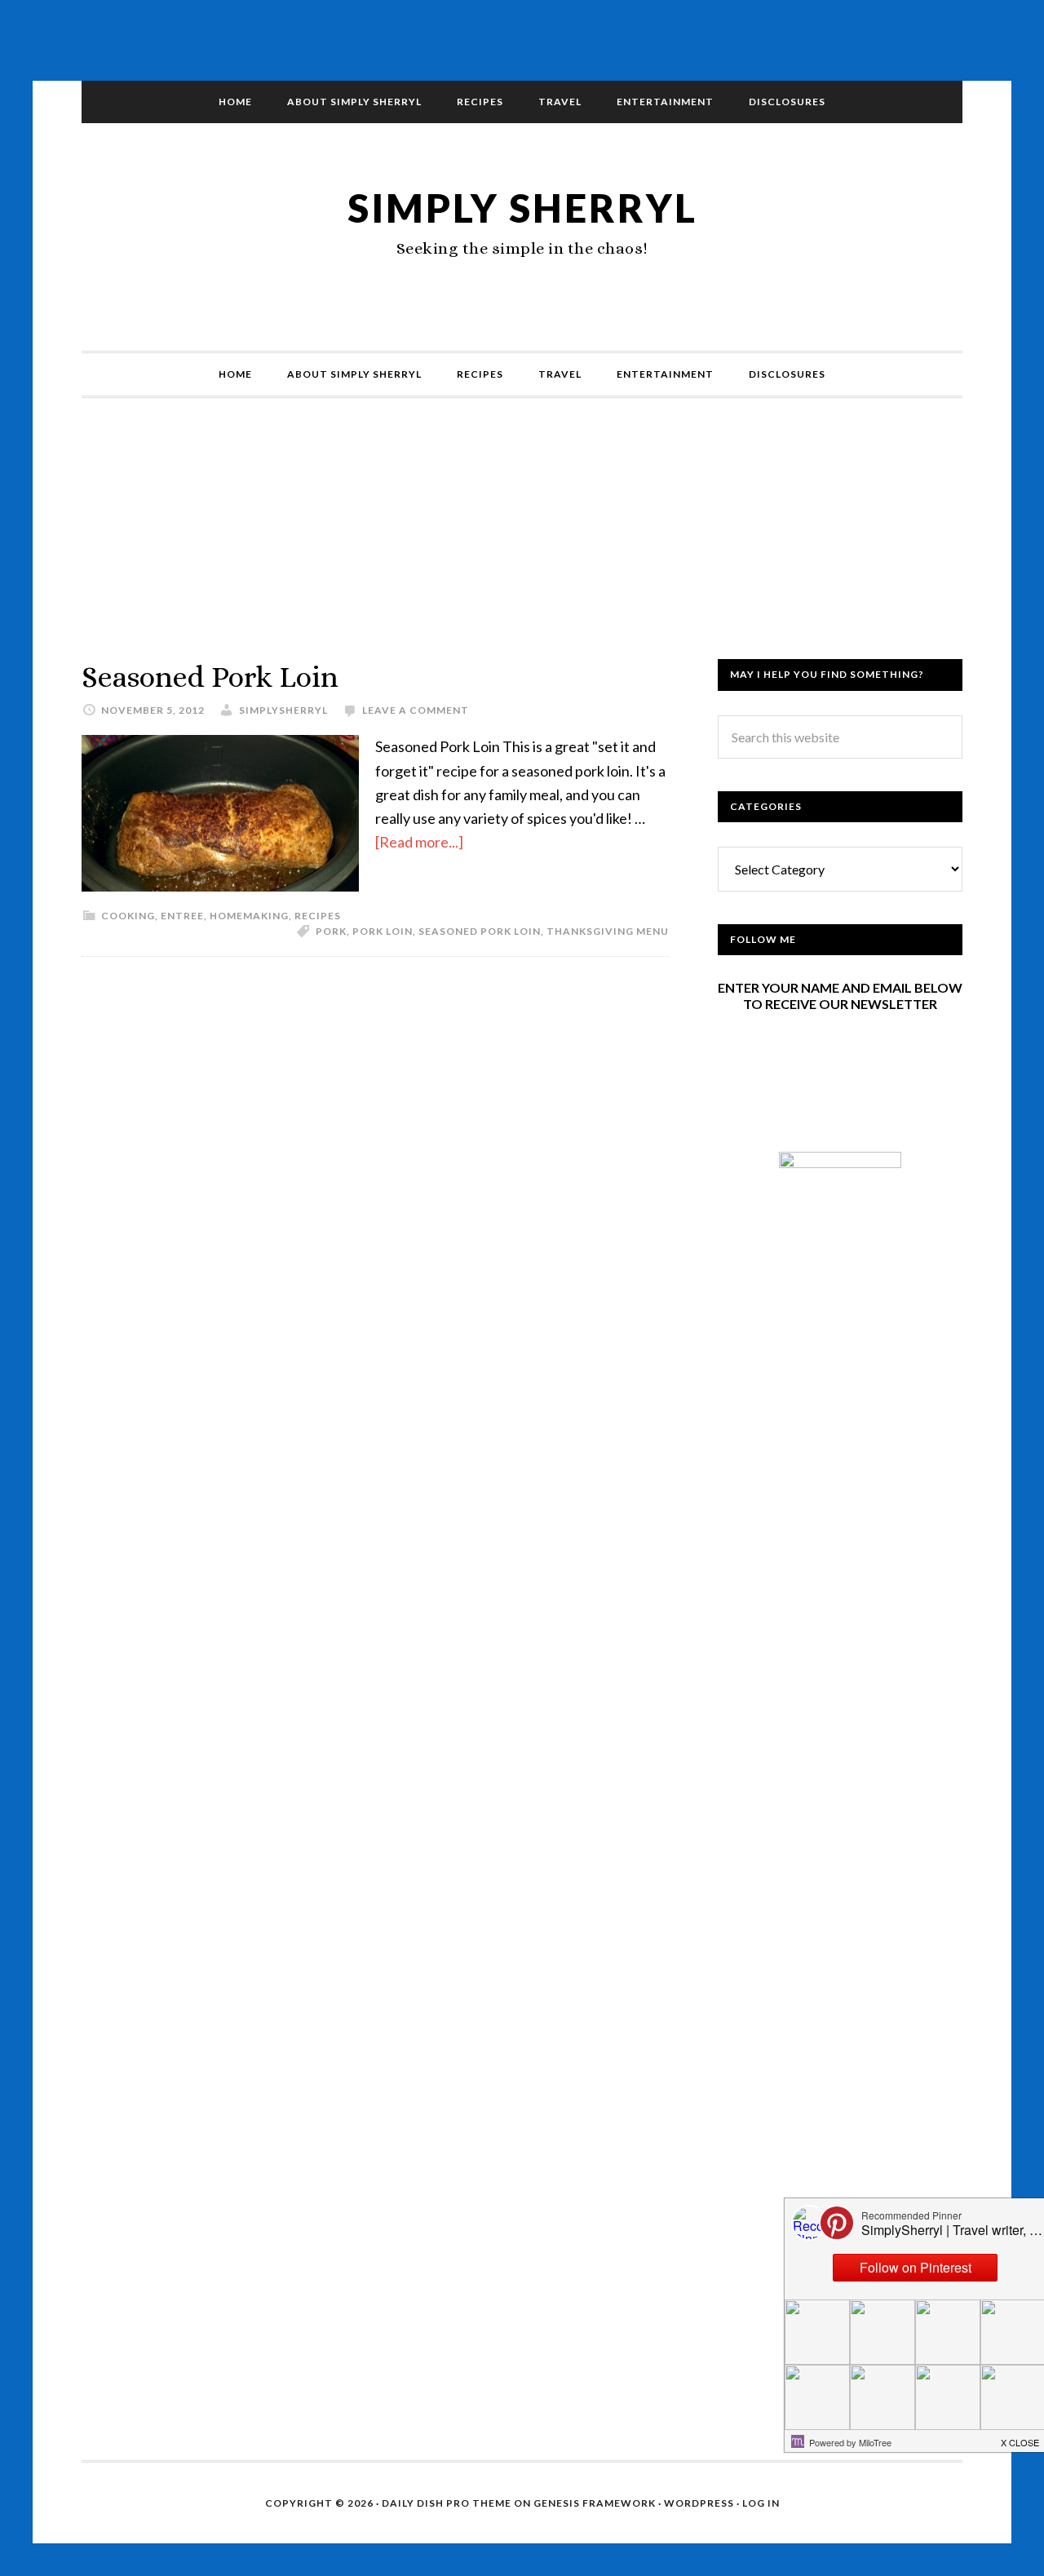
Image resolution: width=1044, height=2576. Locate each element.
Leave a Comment (416, 710)
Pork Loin (383, 931)
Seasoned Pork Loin (210, 677)
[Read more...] (419, 842)
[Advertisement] (522, 545)
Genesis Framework (595, 2503)
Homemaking (249, 916)
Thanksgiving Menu (608, 931)
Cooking (128, 916)
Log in (761, 2503)
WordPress (699, 2503)
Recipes (318, 916)
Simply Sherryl (522, 208)
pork (331, 931)
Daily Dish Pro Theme (447, 2503)
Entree (182, 916)
